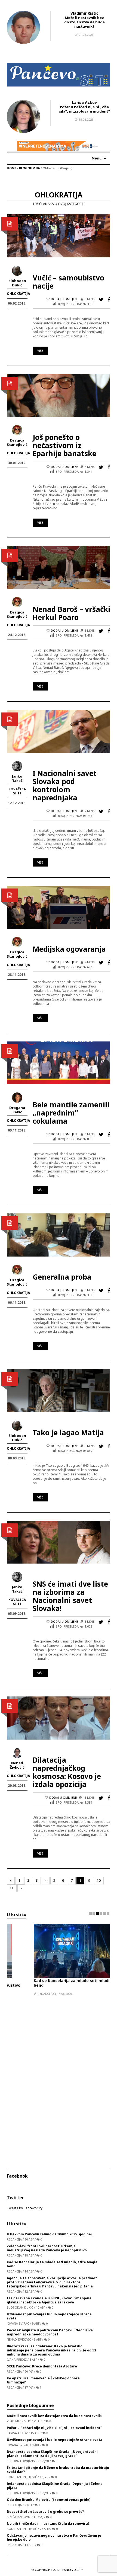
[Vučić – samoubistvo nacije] (59, 236)
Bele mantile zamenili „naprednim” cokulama (71, 1113)
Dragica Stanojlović (17, 442)
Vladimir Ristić (84, 13)
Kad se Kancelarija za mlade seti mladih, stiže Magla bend (58, 1983)
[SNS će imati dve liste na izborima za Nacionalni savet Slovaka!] (59, 1542)
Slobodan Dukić (17, 283)
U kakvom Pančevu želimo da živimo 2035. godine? (50, 2234)
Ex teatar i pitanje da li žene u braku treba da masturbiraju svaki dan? (58, 2470)
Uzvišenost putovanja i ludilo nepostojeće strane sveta (49, 2316)
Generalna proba (62, 1277)
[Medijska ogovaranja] (59, 907)
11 (12, 1888)
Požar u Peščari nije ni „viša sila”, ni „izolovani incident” (84, 109)
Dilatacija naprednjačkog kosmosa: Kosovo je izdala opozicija (67, 1772)
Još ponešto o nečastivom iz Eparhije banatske (64, 445)
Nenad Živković (17, 1765)
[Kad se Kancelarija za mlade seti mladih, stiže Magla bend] (48, 1951)
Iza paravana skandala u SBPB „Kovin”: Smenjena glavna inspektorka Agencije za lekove (49, 2300)
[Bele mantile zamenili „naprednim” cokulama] (59, 1062)
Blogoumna (30, 168)
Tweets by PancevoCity (25, 2208)
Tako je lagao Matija (68, 1433)
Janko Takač (17, 778)
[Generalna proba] (59, 1235)
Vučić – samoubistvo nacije (68, 282)
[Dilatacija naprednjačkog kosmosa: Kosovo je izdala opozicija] (59, 1718)
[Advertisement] (59, 2078)
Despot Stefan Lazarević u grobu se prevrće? (45, 2512)
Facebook (17, 2176)
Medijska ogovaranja (69, 949)
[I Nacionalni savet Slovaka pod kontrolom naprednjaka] (59, 731)
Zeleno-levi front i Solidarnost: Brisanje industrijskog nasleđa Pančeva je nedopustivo (47, 2248)
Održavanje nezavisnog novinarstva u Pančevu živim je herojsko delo (54, 2537)
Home (12, 168)
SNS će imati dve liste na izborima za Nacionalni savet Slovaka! (70, 1596)
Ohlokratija (18, 294)
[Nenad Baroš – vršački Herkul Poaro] (59, 567)
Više (40, 351)
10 (99, 1880)
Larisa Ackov (84, 102)
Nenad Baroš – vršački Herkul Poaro (71, 613)
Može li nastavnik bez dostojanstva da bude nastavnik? (84, 22)
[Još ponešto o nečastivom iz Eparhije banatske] (59, 395)
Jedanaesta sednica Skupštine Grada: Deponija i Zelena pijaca (55, 2486)
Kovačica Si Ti (17, 791)
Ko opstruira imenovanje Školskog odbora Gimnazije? (43, 2380)
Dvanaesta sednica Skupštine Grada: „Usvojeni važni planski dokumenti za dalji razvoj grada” (52, 2454)
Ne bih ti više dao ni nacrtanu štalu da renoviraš (48, 2524)
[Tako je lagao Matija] (59, 1390)
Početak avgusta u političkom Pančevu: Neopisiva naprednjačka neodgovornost (50, 2332)
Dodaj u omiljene (65, 299)
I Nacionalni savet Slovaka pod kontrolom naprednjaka (65, 785)
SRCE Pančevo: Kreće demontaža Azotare (42, 2366)
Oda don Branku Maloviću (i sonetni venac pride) (49, 2500)
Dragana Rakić (17, 1110)
